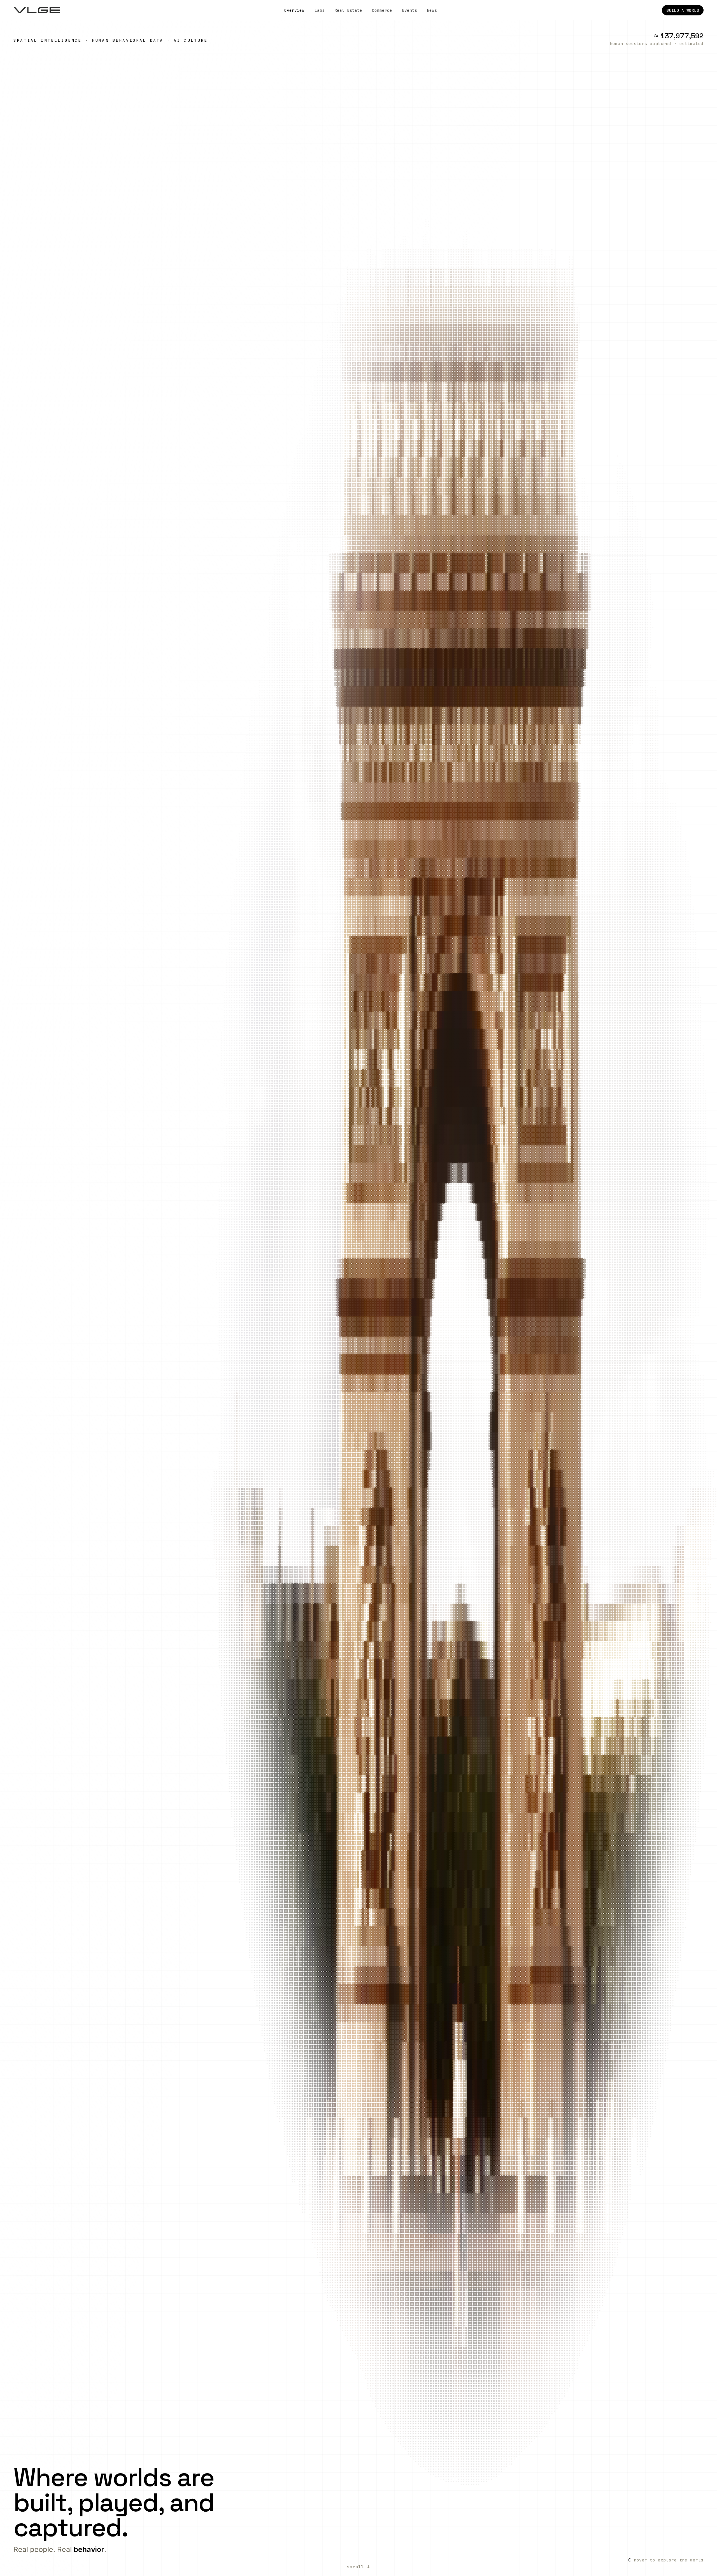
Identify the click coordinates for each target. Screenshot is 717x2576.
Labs (320, 10)
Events (409, 10)
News (432, 10)
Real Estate (348, 10)
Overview (294, 10)
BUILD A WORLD (683, 10)
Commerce (382, 10)
